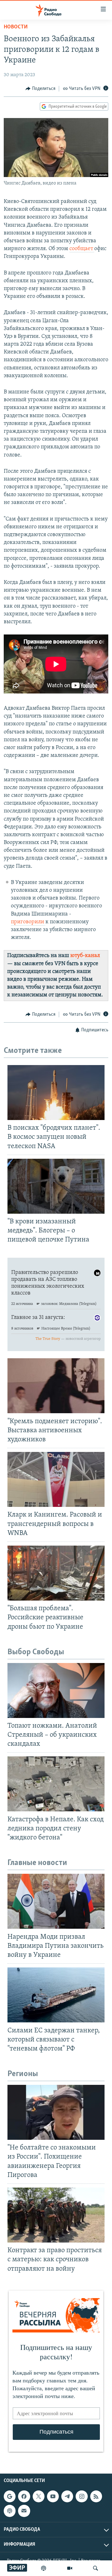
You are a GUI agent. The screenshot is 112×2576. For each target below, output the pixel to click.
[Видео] (70, 2568)
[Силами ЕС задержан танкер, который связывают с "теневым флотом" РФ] (56, 1995)
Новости (16, 27)
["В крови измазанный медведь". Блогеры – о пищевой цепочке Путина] (56, 1186)
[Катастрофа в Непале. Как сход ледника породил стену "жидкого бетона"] (56, 1784)
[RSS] (96, 2496)
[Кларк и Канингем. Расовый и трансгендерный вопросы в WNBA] (56, 1479)
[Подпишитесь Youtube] (53, 2496)
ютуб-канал (85, 956)
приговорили (28, 922)
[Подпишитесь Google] (10, 2496)
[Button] (40, 89)
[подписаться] (24, 2511)
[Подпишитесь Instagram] (82, 2496)
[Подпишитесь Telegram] (67, 2496)
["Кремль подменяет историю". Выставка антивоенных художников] (56, 1386)
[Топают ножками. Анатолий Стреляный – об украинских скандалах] (56, 1690)
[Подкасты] (10, 2511)
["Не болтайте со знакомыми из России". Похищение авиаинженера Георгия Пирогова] (56, 2112)
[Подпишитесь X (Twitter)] (39, 2496)
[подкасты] (44, 2568)
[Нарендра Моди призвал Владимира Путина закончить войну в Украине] (56, 1901)
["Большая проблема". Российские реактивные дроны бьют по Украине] (56, 1573)
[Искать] (96, 2568)
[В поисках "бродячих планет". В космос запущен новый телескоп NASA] (56, 1093)
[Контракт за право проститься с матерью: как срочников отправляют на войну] (56, 2215)
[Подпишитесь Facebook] (24, 2496)
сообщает (82, 249)
